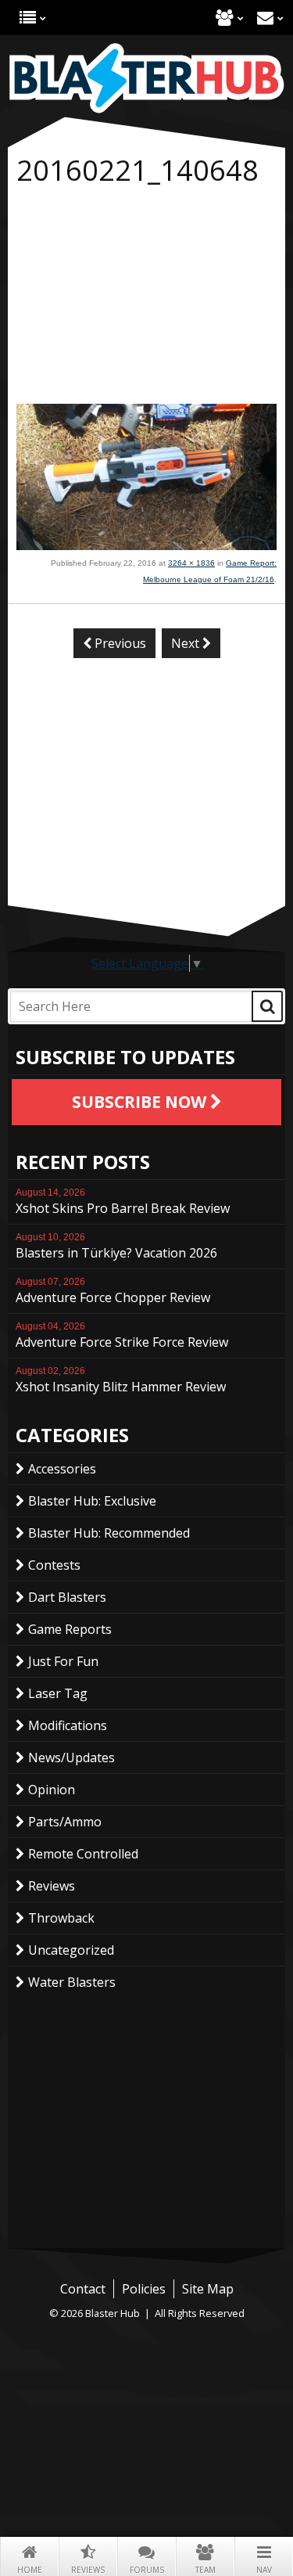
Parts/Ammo (65, 1822)
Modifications (68, 1725)
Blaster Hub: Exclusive (92, 1501)
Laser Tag (58, 1693)
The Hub (28, 18)
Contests (54, 1565)
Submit (267, 1006)
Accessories (62, 1469)
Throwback (61, 1918)
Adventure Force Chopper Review (113, 1291)
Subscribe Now (141, 1102)
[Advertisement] (146, 298)
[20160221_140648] (146, 545)
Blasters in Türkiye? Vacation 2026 (116, 1247)
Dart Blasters (67, 1597)
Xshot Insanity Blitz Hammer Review (121, 1380)
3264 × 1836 (191, 563)
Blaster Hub (146, 78)
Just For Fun (63, 1661)
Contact (265, 18)
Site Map (208, 2289)
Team (205, 2570)
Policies (144, 2289)
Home (30, 2570)
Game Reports (70, 1629)
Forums (147, 2570)
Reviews (88, 2570)
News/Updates (71, 1758)
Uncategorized (71, 1950)
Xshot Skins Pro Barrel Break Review (123, 1202)
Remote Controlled (83, 1854)
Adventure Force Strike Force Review (122, 1336)
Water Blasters (72, 1982)
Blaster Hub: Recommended (109, 1533)
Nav (264, 2570)
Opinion (52, 1790)
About (225, 18)
